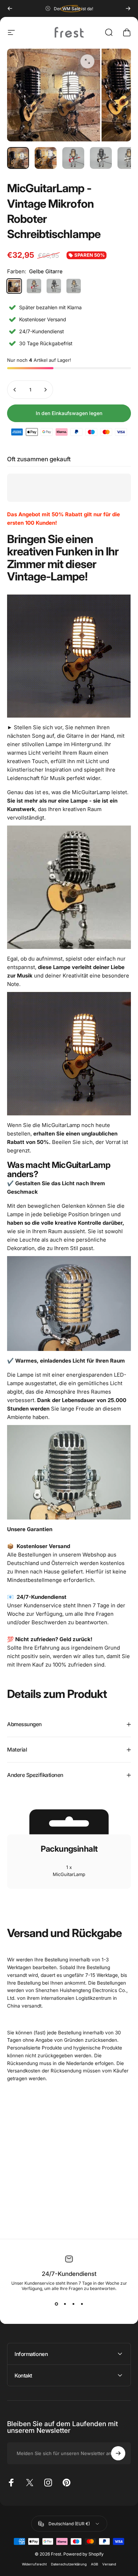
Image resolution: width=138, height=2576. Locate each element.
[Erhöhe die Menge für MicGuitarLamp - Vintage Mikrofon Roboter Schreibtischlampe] (45, 390)
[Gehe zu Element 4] (101, 158)
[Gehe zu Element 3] (73, 158)
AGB (94, 2564)
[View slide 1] (56, 2304)
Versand (109, 2564)
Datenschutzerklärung (69, 2564)
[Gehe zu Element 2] (46, 158)
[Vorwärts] (128, 8)
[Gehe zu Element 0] (18, 158)
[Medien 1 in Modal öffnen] (87, 61)
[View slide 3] (73, 2304)
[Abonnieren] (118, 2453)
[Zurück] (10, 8)
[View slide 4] (82, 2304)
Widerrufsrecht (34, 2564)
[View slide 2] (65, 2304)
